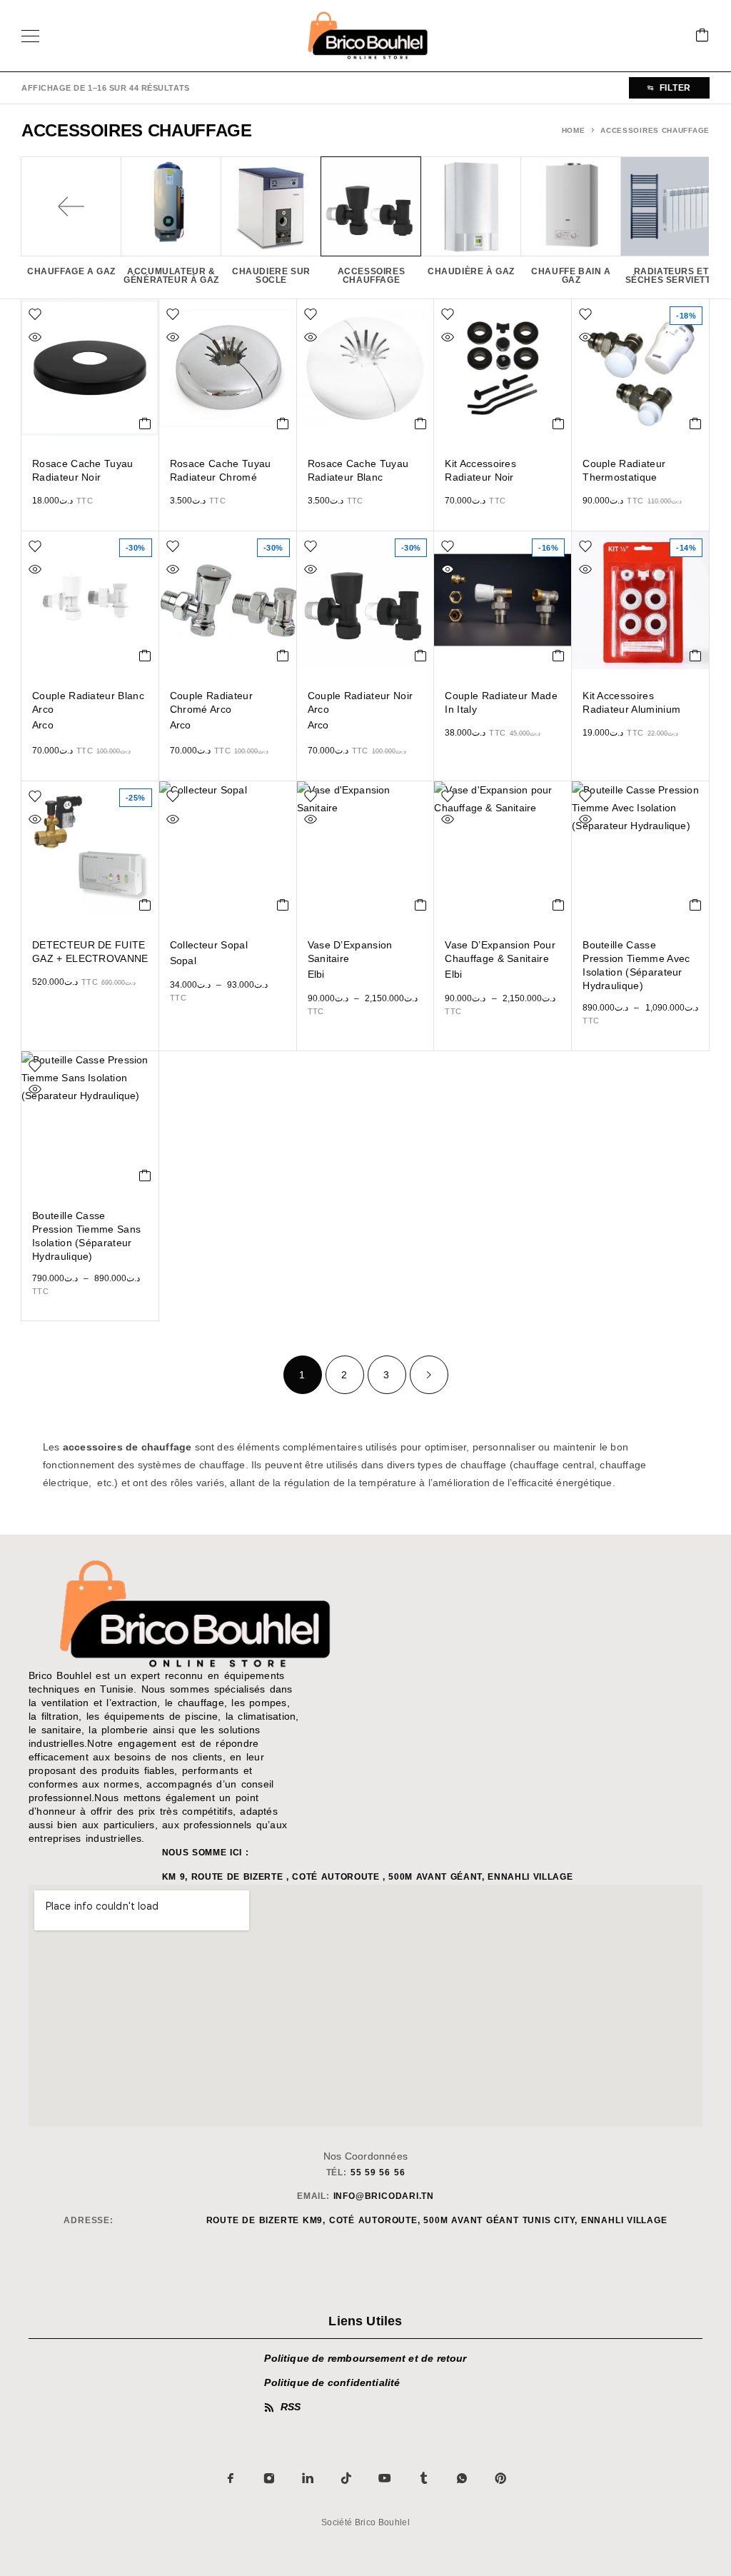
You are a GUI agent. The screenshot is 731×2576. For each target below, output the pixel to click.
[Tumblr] (423, 2478)
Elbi (316, 974)
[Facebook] (231, 2478)
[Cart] (702, 36)
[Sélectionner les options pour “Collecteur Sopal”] (283, 905)
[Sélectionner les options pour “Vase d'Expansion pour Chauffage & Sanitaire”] (559, 905)
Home (574, 130)
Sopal (183, 961)
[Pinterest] (500, 2478)
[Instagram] (269, 2478)
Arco (43, 725)
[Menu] (30, 36)
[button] (145, 424)
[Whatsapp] (462, 2478)
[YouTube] (385, 2478)
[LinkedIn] (308, 2478)
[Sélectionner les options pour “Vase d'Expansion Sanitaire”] (421, 905)
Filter (675, 88)
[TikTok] (346, 2478)
